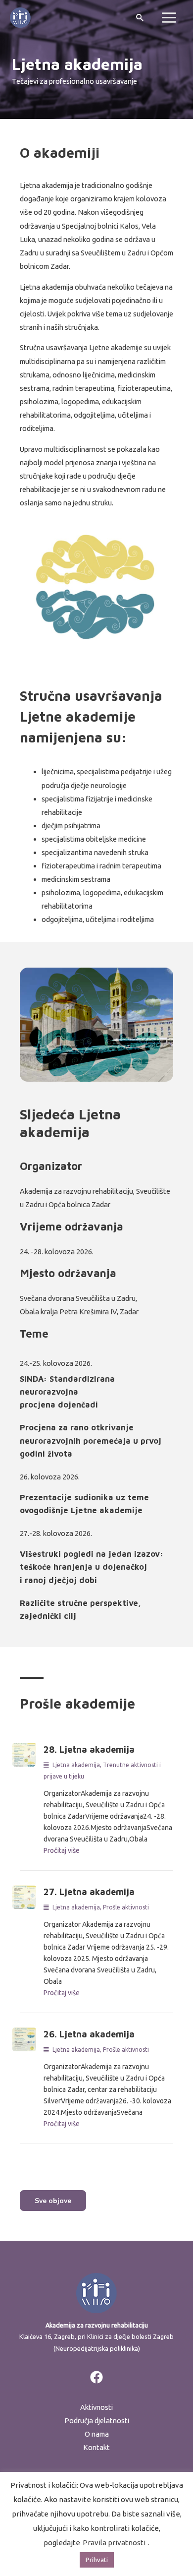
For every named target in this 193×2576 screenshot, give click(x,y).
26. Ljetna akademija (89, 2034)
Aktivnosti (96, 2407)
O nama (97, 2434)
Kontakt (96, 2447)
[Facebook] (96, 2377)
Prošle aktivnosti (126, 1907)
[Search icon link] (140, 17)
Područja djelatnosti (97, 2421)
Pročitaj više (62, 1850)
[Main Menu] (169, 18)
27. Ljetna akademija (89, 1892)
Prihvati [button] (97, 2560)
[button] (53, 2201)
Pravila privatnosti (114, 2543)
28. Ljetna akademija (89, 1749)
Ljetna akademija (76, 1765)
